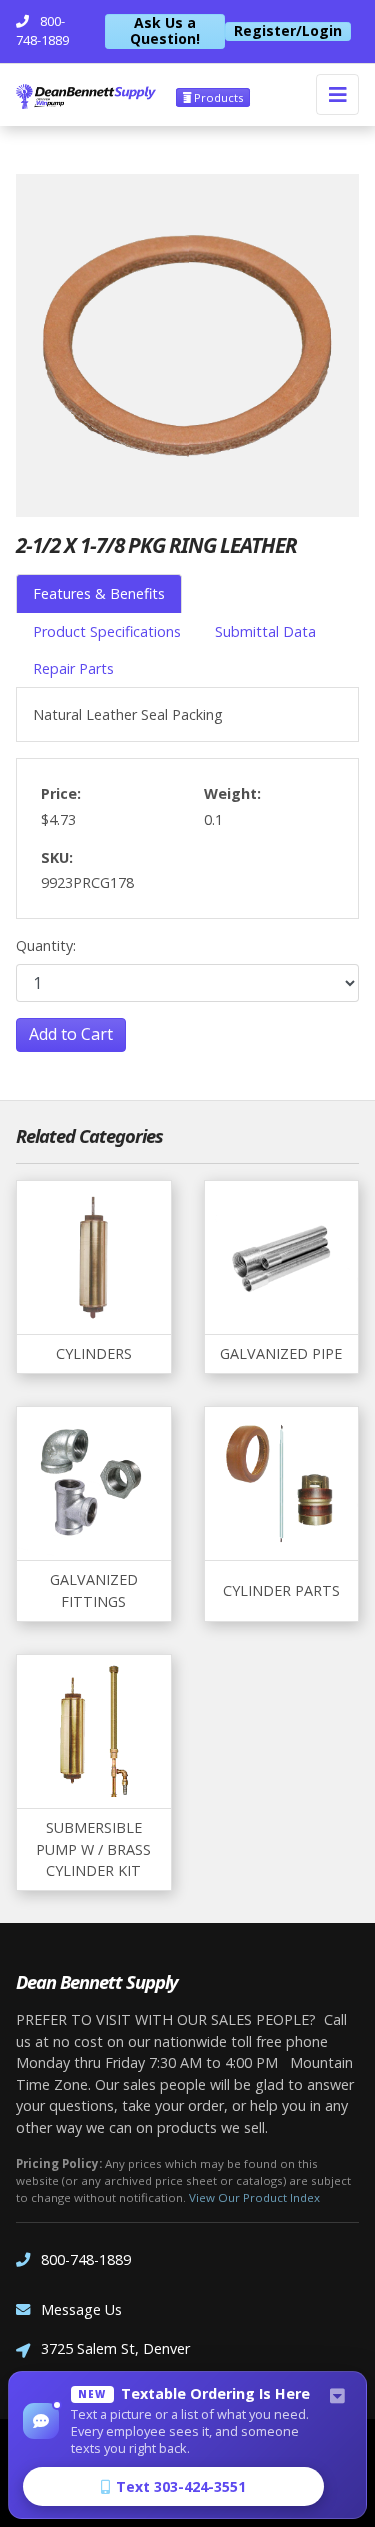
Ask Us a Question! (165, 31)
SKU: (57, 857)
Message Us (81, 2309)
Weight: (232, 793)
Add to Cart (71, 1034)
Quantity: (46, 945)
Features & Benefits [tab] (99, 593)
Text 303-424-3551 (181, 2486)
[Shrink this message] (337, 2397)
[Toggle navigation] (337, 94)
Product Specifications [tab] (107, 631)
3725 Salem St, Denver (115, 2348)
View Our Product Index (254, 2197)
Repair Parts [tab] (73, 668)
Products (217, 97)
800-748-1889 (86, 2259)
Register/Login (288, 31)
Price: (61, 793)
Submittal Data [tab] (265, 631)
